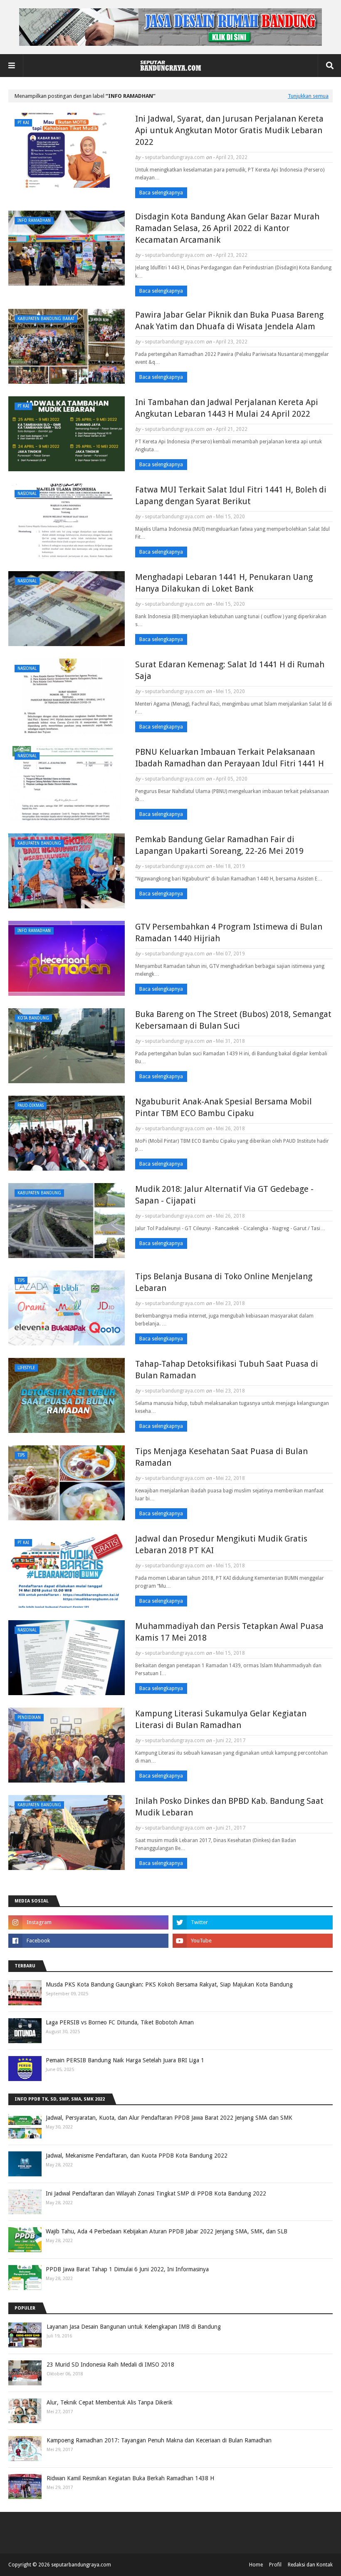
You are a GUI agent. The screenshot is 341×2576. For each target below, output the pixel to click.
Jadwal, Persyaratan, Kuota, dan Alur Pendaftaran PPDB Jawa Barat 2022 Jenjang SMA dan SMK (169, 2118)
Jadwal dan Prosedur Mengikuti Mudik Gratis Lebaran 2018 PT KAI (221, 1544)
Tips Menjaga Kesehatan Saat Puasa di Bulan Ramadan (221, 1457)
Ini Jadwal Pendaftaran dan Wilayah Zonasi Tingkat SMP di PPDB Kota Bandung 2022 (156, 2193)
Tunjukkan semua (308, 96)
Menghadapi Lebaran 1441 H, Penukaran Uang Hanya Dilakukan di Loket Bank (224, 583)
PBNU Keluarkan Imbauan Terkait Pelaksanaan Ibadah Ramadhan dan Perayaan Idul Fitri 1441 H (230, 758)
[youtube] (253, 1941)
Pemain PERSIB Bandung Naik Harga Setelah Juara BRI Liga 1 (125, 2060)
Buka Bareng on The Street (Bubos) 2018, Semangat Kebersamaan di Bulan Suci (233, 1020)
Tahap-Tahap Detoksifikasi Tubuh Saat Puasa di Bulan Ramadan (227, 1370)
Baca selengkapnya (161, 193)
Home (256, 2565)
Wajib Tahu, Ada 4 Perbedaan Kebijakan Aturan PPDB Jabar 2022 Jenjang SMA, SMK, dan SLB (167, 2231)
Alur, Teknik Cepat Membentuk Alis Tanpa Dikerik (110, 2402)
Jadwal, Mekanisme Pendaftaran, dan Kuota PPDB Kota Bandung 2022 (137, 2156)
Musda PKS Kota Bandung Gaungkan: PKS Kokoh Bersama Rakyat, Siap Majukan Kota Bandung (169, 1984)
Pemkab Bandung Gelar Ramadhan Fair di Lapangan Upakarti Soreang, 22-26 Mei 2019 (219, 845)
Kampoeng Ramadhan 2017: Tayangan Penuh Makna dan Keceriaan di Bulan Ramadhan (159, 2440)
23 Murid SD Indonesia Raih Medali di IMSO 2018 (110, 2365)
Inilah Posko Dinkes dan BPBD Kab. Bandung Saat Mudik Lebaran (229, 1807)
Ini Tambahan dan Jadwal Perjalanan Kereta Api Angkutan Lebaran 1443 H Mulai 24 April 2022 (227, 408)
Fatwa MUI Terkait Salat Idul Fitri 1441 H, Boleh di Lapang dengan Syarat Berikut (231, 495)
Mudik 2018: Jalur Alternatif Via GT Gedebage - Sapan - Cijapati (224, 1195)
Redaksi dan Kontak (310, 2565)
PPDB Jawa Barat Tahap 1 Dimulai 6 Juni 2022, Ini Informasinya (127, 2269)
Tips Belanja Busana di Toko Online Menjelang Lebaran (224, 1282)
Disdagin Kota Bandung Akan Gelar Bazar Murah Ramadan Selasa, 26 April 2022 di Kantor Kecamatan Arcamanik (227, 228)
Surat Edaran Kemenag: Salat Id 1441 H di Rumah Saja (230, 670)
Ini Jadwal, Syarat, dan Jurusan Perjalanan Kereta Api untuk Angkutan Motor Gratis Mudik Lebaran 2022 (229, 130)
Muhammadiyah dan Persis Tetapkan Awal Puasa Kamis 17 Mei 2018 (229, 1632)
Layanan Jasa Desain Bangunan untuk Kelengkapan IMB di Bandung (134, 2327)
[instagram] (88, 1922)
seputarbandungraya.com (175, 157)
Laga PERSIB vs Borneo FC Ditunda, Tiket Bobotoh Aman (120, 2022)
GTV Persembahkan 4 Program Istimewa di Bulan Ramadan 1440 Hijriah (229, 932)
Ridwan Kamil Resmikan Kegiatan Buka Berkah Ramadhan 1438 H (130, 2478)
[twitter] (253, 1922)
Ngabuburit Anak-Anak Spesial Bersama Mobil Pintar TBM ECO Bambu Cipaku (224, 1107)
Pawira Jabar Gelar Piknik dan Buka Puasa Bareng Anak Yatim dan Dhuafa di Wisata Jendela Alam (229, 321)
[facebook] (88, 1941)
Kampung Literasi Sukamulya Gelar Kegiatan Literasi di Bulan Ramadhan (221, 1719)
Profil (275, 2565)
